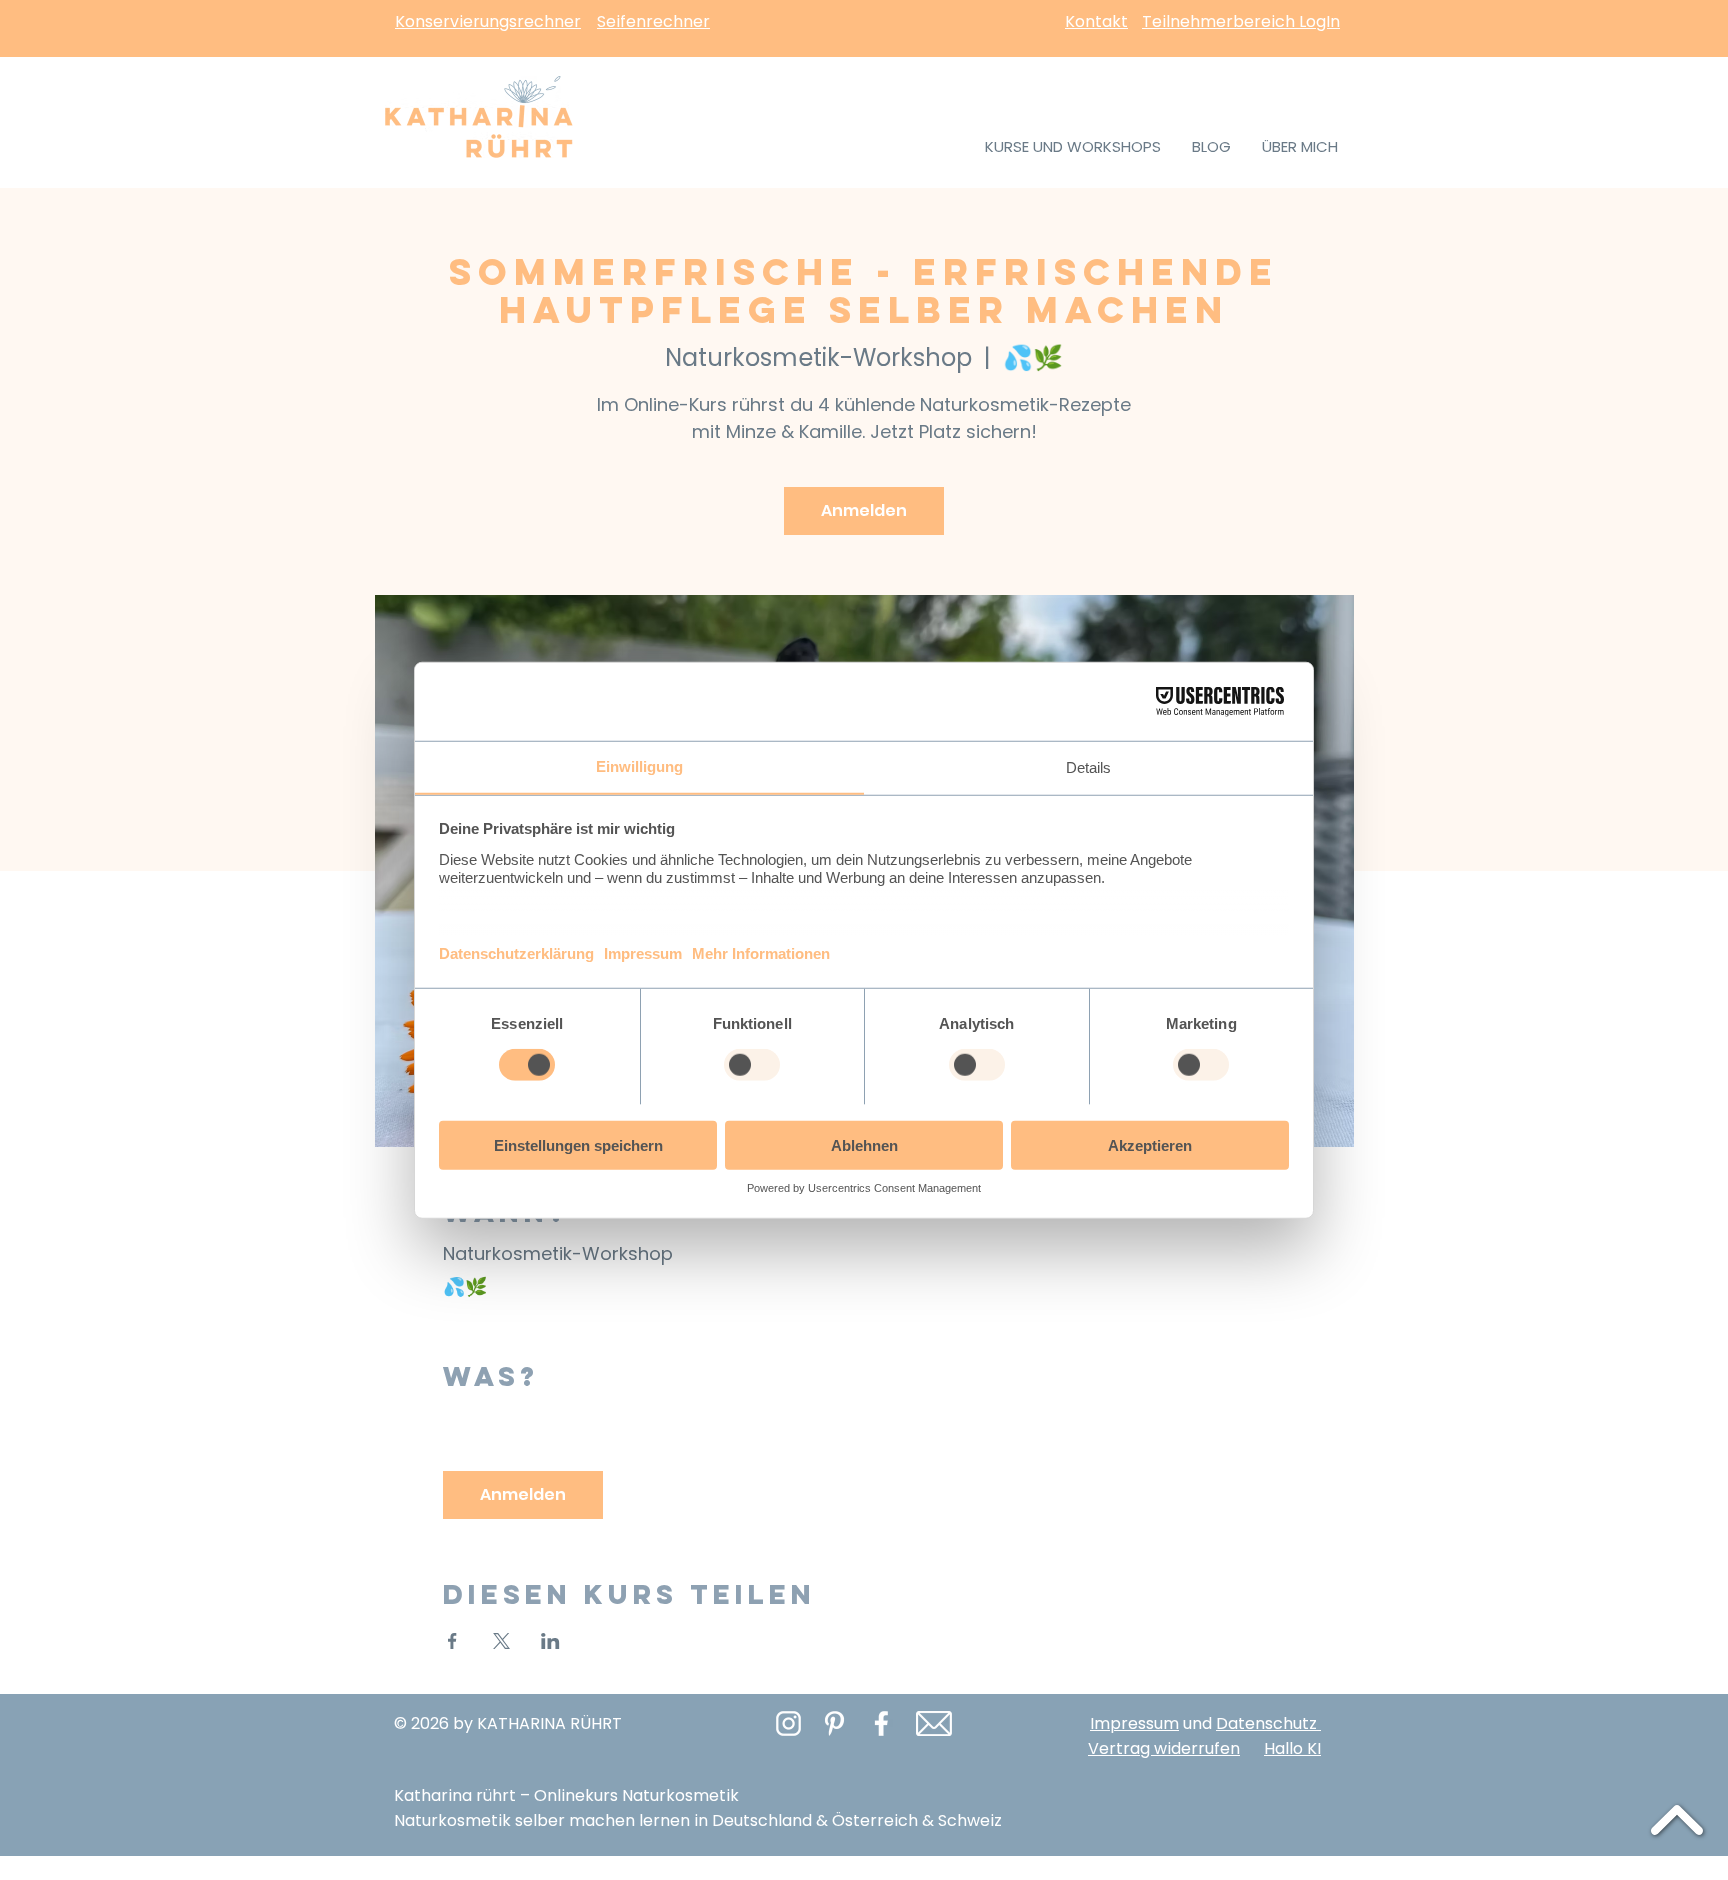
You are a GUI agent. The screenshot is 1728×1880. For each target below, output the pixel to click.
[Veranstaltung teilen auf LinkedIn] (550, 1641)
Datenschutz (1268, 1723)
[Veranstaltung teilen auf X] (501, 1641)
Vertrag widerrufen (1164, 1748)
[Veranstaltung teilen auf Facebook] (452, 1641)
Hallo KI (1292, 1748)
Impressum (1134, 1723)
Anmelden (864, 510)
